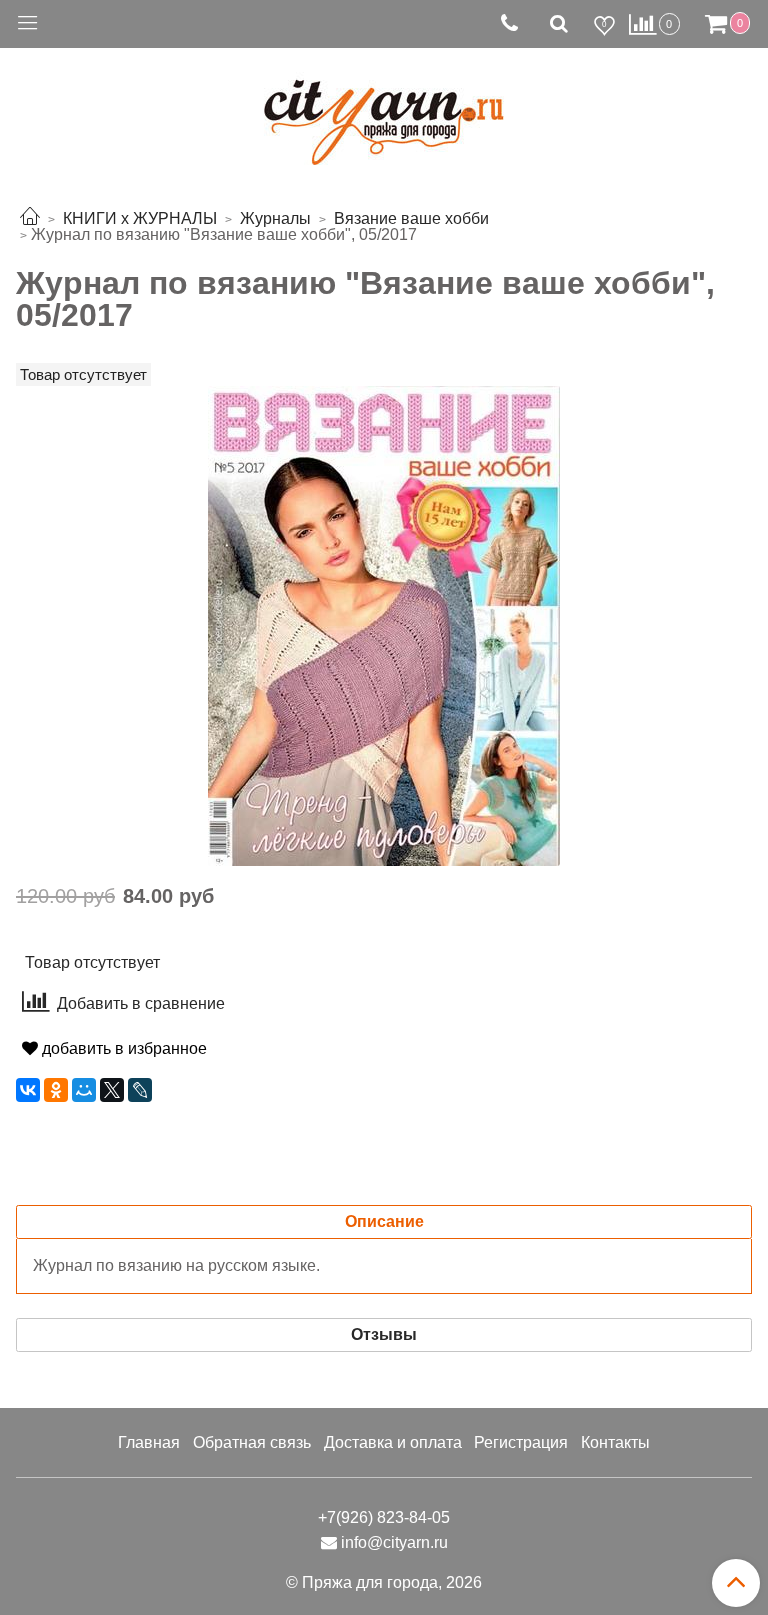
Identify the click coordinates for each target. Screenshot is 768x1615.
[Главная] (30, 218)
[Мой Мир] (84, 1090)
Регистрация (521, 1442)
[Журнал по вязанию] (384, 624)
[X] (112, 1090)
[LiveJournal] (140, 1090)
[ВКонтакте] (28, 1090)
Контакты (615, 1442)
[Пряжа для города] (384, 110)
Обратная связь (252, 1442)
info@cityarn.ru (394, 1542)
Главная (149, 1442)
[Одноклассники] (56, 1090)
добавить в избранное (122, 1048)
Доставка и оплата (393, 1442)
